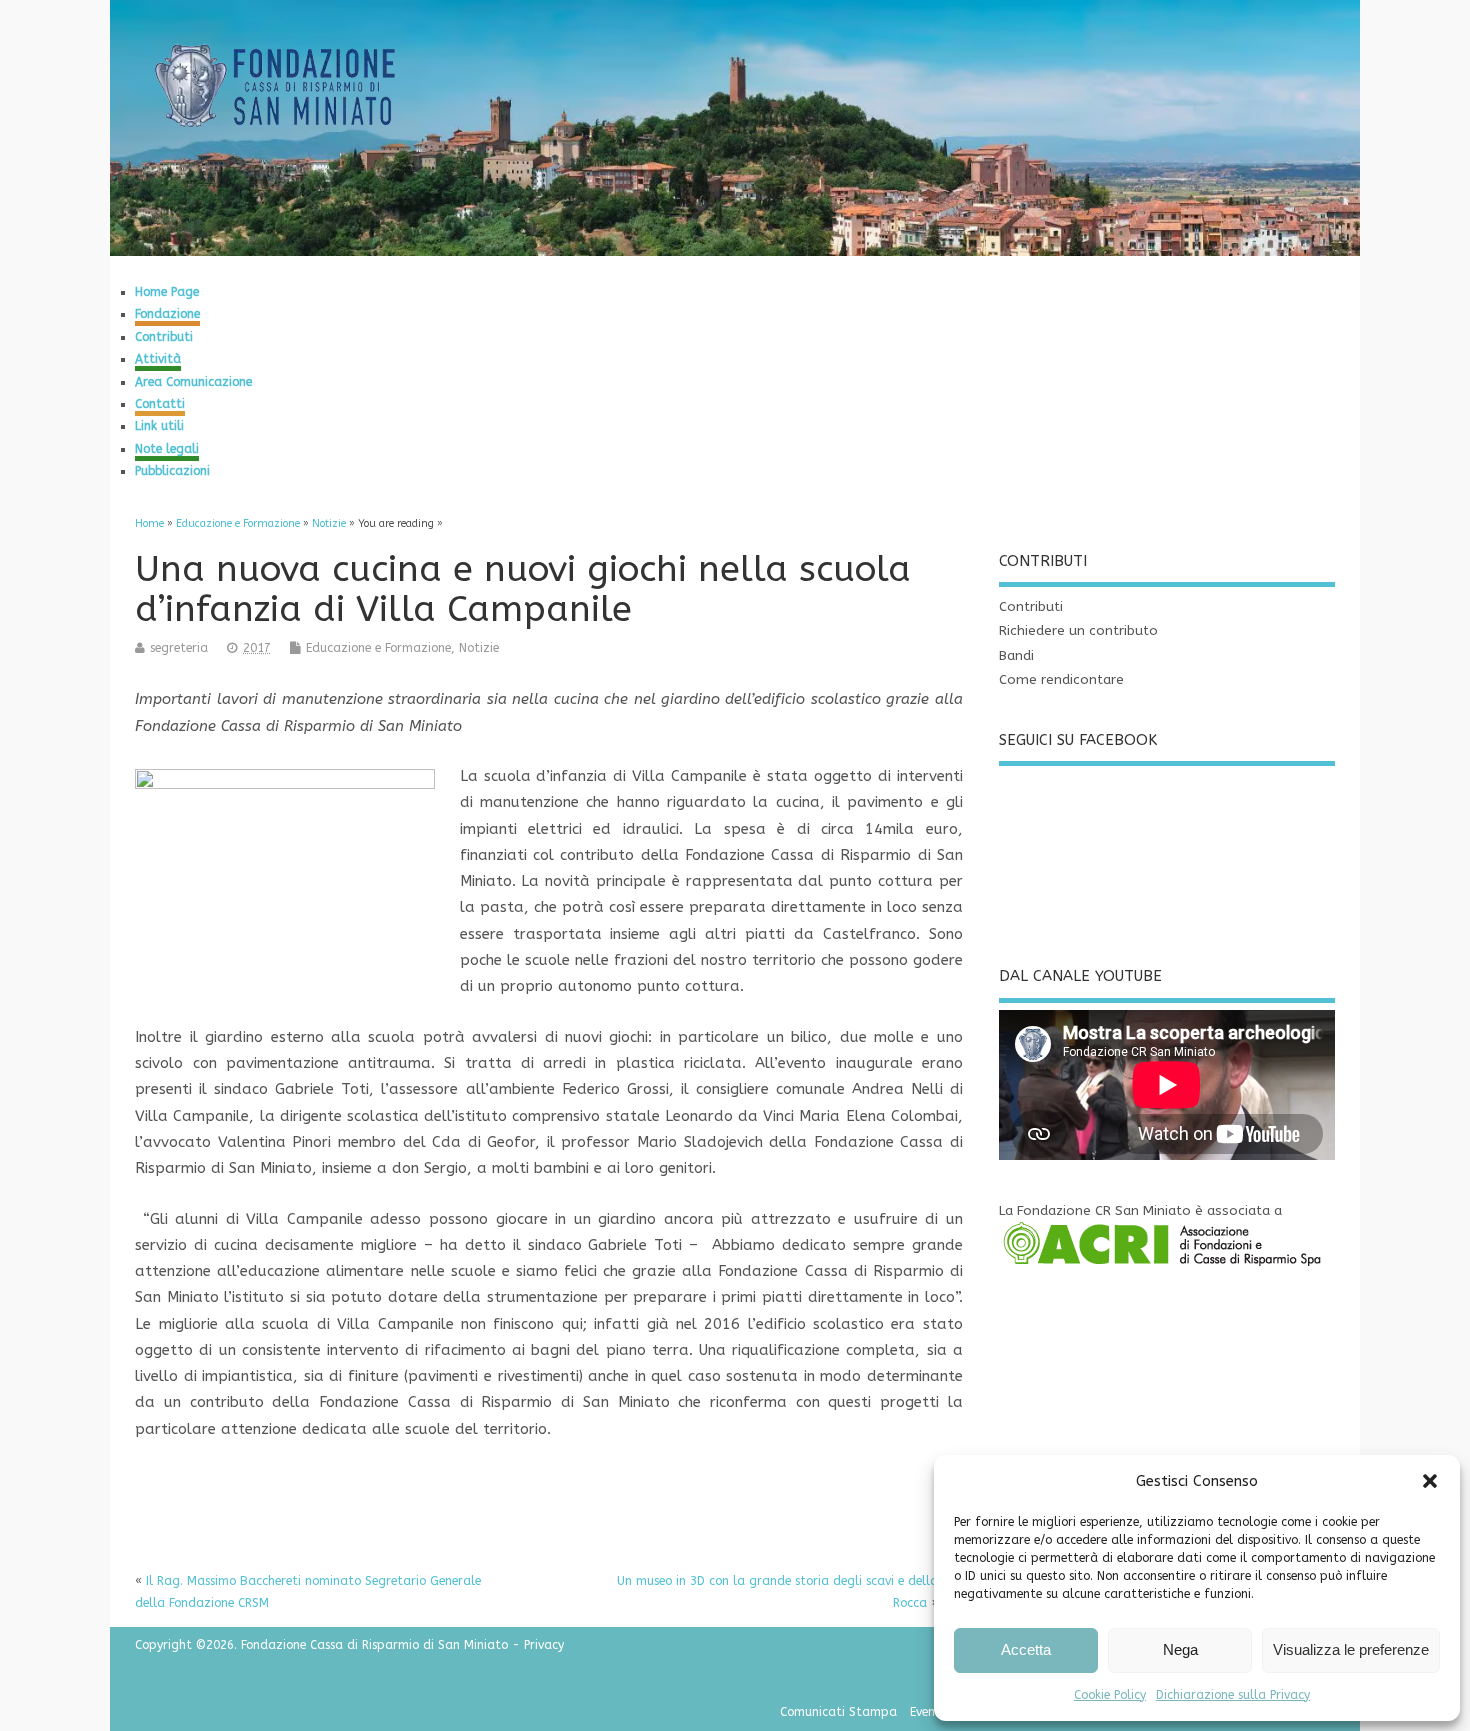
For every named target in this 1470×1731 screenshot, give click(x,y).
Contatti (160, 404)
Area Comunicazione (193, 382)
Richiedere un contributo (1078, 631)
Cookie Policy (1110, 1695)
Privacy (544, 1645)
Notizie (479, 648)
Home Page (167, 292)
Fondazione (167, 314)
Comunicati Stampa (838, 1712)
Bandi (1016, 656)
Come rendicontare (1061, 680)
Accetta (1026, 1649)
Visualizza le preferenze (1351, 1649)
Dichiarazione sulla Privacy (1233, 1695)
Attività (158, 359)
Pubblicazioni (172, 471)
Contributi (164, 337)
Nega (1180, 1649)
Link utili (159, 426)
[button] (1430, 1481)
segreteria (179, 648)
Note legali (167, 449)
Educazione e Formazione (378, 648)
